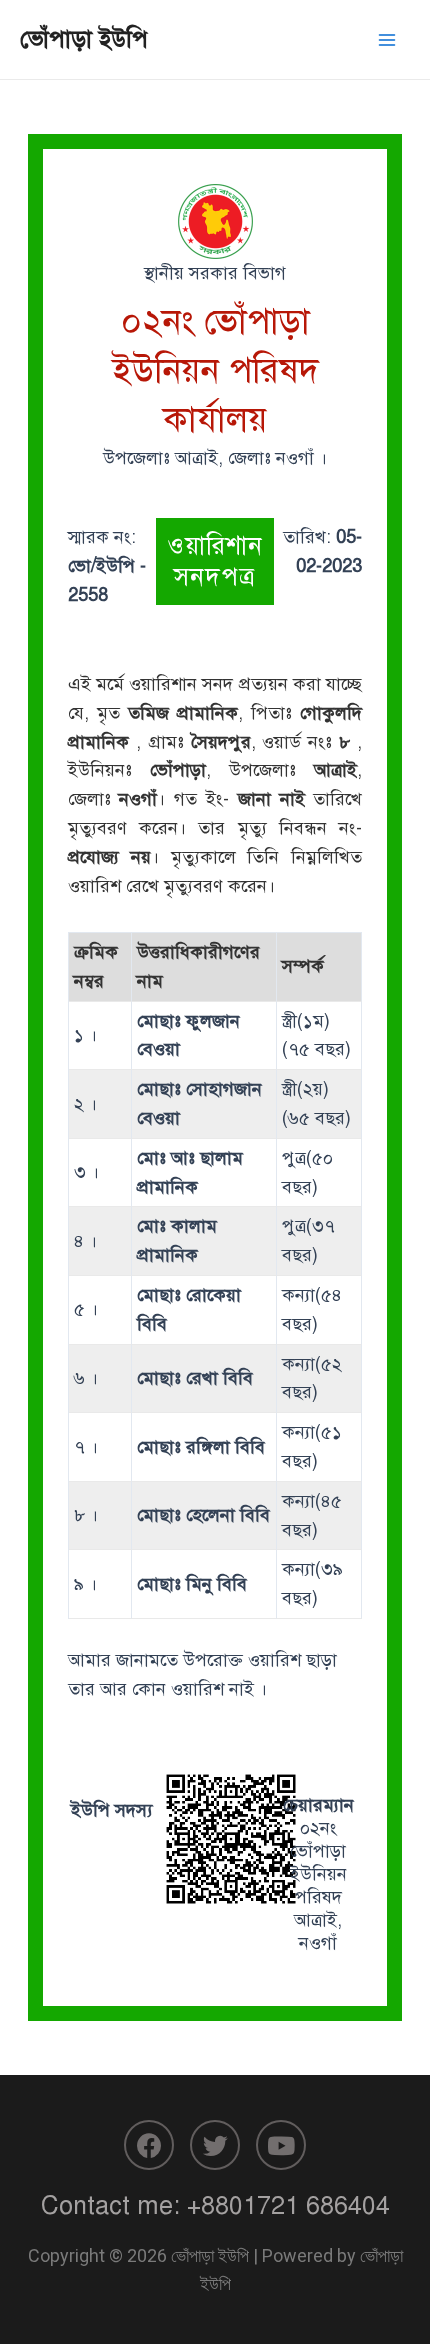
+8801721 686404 (288, 2205)
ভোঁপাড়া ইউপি (84, 39)
